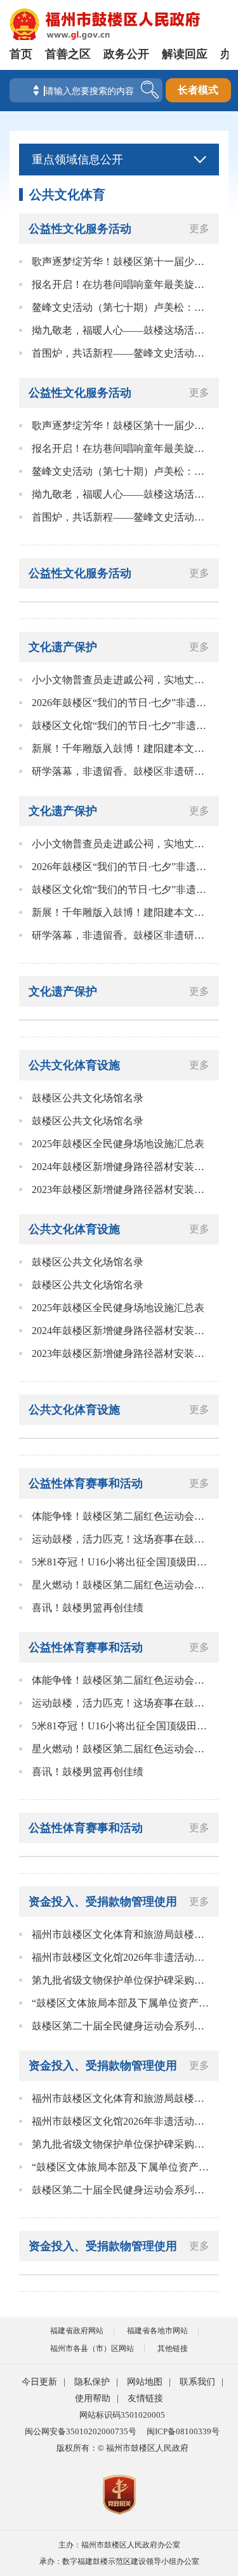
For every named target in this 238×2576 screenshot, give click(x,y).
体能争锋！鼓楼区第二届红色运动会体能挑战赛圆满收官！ (122, 1516)
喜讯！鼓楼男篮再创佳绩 (88, 1608)
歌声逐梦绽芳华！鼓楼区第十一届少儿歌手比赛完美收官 (122, 262)
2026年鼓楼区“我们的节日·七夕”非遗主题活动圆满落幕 (122, 703)
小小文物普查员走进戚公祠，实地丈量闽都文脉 (122, 680)
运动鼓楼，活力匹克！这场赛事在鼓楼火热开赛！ (122, 1539)
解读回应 (185, 54)
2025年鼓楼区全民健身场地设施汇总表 (118, 1144)
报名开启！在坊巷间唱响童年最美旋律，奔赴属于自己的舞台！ (122, 284)
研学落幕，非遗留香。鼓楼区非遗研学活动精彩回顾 (122, 771)
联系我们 (197, 2382)
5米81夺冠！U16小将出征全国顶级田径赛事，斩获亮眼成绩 (122, 1562)
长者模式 (198, 90)
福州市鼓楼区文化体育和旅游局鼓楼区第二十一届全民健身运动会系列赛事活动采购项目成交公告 (122, 1934)
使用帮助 (93, 2398)
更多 (199, 228)
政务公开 (126, 54)
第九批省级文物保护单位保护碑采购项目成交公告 (122, 1980)
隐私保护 (92, 2382)
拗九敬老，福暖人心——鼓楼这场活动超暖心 (122, 330)
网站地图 (145, 2382)
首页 (21, 54)
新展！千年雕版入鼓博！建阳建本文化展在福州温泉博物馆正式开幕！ (122, 748)
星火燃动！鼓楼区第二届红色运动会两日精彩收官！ (122, 1585)
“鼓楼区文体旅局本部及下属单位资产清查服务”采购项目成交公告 (122, 2003)
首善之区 (68, 54)
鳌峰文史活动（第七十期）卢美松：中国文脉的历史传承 (122, 307)
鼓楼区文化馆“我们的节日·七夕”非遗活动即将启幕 (122, 726)
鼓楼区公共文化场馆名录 (88, 1098)
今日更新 (39, 2382)
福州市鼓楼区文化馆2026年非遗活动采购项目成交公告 (122, 1957)
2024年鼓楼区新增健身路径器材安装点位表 (122, 1167)
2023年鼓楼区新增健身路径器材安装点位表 (122, 1189)
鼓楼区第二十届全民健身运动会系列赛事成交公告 (122, 2026)
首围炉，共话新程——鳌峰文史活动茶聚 (122, 353)
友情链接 (145, 2398)
